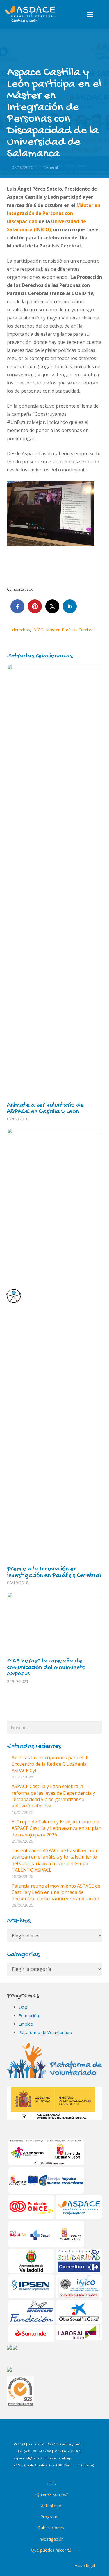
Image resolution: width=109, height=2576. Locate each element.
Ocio (23, 2007)
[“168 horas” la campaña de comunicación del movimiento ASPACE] (54, 1624)
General (51, 167)
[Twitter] (65, 2434)
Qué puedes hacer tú (51, 2550)
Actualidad (51, 2506)
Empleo (26, 2024)
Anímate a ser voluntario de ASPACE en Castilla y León (45, 1109)
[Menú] (90, 15)
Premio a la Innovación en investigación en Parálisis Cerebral (54, 1572)
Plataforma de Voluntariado (45, 2032)
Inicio (51, 2483)
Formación (29, 2016)
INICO (38, 630)
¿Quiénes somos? (51, 2494)
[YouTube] (80, 2434)
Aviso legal (85, 2565)
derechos (21, 630)
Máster (53, 630)
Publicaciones (51, 2528)
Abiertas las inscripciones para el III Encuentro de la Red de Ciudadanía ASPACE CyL (50, 1764)
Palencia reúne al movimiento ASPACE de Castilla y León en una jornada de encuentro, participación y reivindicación (56, 1892)
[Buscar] (102, 15)
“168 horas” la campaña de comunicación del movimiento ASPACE (46, 1668)
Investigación (51, 2539)
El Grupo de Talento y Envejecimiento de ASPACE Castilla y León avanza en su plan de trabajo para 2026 (57, 1828)
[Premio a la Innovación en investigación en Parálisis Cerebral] (54, 1346)
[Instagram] (51, 2434)
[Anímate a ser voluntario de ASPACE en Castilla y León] (54, 882)
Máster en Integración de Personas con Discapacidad (54, 213)
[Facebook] (36, 2434)
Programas (51, 2517)
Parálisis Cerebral (78, 630)
